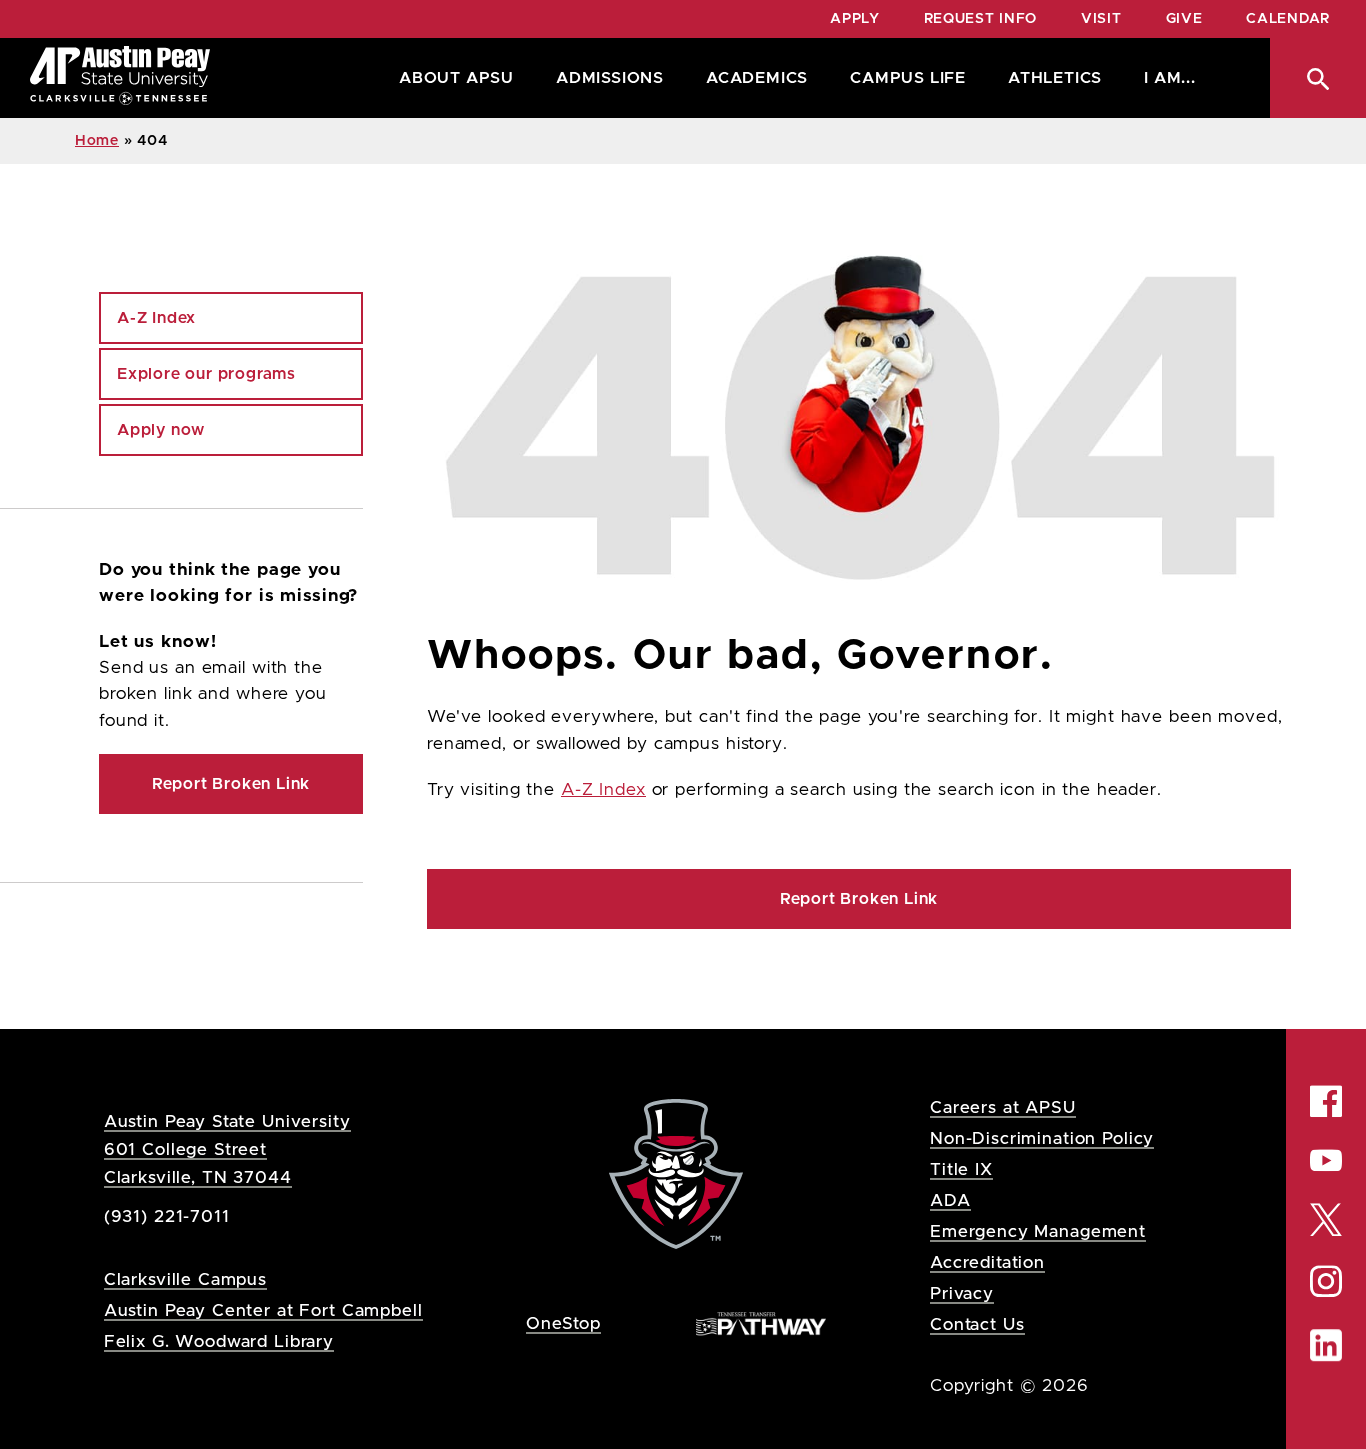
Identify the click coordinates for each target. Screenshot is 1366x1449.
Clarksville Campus (185, 1279)
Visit (1101, 19)
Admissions (610, 78)
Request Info (980, 19)
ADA (950, 1200)
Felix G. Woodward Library (219, 1341)
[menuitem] (451, 78)
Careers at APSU (1003, 1107)
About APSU (456, 78)
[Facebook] (1326, 1101)
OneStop (563, 1323)
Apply (855, 19)
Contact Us (977, 1324)
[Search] (1318, 78)
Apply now (161, 430)
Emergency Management (1038, 1231)
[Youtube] (1326, 1160)
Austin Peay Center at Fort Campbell (263, 1310)
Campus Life (908, 78)
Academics (757, 78)
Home (97, 141)
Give (1184, 19)
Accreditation (987, 1262)
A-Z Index (603, 790)
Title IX (961, 1169)
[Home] (120, 78)
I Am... (1170, 78)
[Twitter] (1326, 1217)
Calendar (1288, 19)
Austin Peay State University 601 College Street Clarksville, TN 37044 (227, 1149)
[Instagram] (1326, 1281)
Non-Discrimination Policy (1042, 1138)
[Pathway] (761, 1322)
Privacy (962, 1293)
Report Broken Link (859, 899)
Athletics (1055, 78)
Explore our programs (206, 374)
